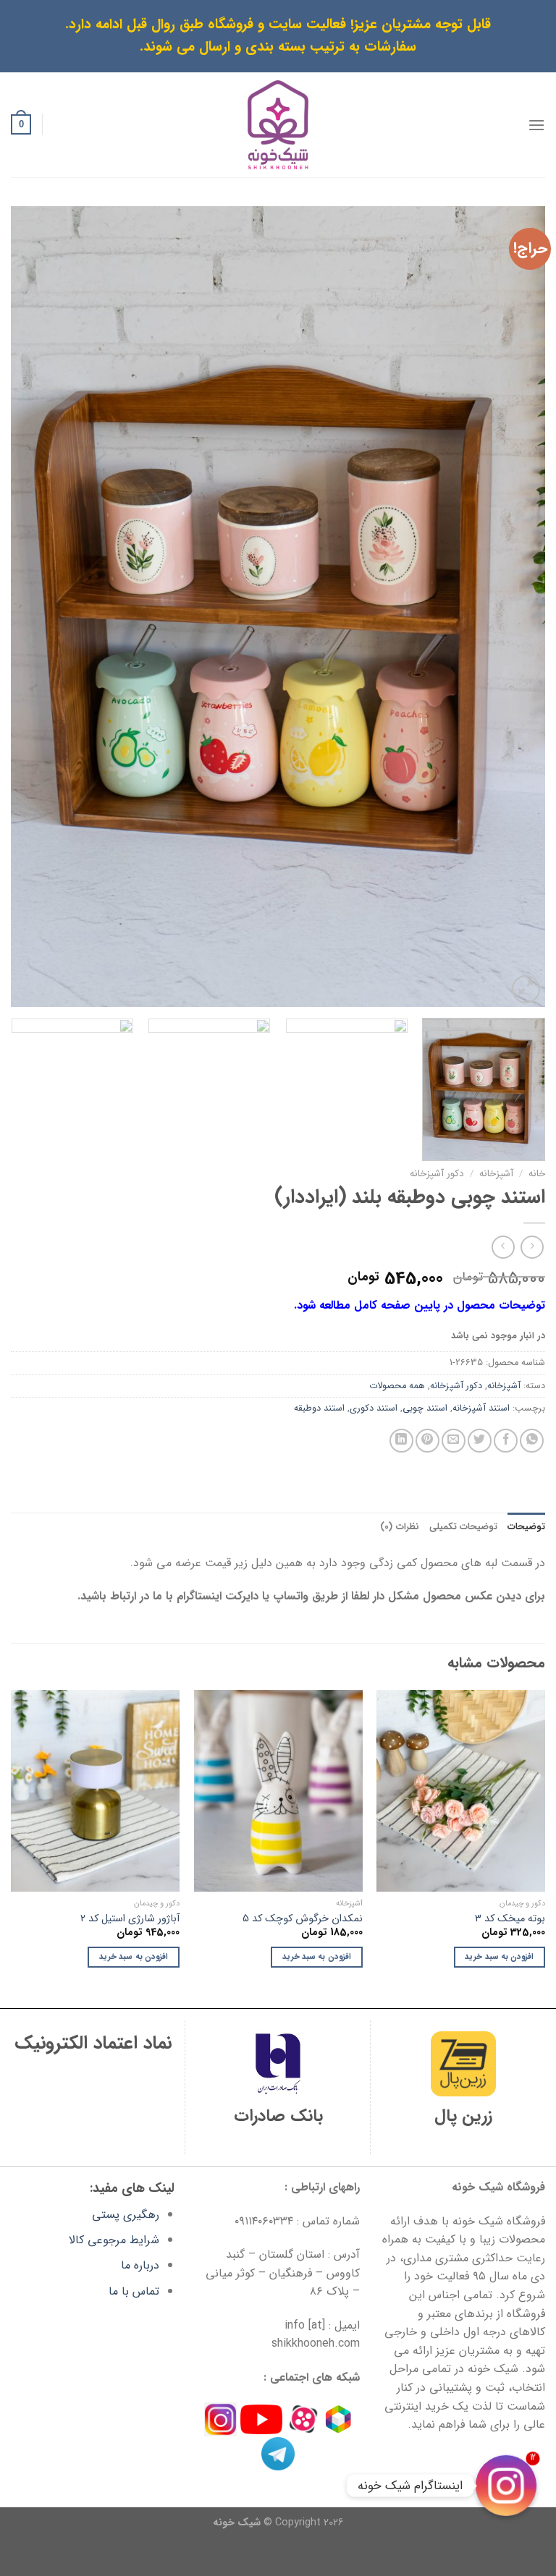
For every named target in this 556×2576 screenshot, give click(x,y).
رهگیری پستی (126, 2215)
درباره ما (140, 2265)
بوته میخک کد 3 (510, 1920)
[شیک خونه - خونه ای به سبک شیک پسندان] (278, 125)
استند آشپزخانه (481, 1408)
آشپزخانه (496, 1174)
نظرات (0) (399, 1527)
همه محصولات (397, 1386)
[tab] (526, 1527)
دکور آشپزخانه (437, 1174)
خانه (537, 1174)
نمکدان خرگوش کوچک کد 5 (303, 1920)
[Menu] (536, 125)
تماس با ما (134, 2291)
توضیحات (526, 1527)
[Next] (30, 607)
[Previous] (516, 607)
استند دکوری (374, 1408)
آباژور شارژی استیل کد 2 (130, 1920)
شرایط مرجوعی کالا (114, 2240)
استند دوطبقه (319, 1408)
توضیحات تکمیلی (463, 1527)
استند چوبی (425, 1408)
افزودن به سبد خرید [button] (499, 1957)
